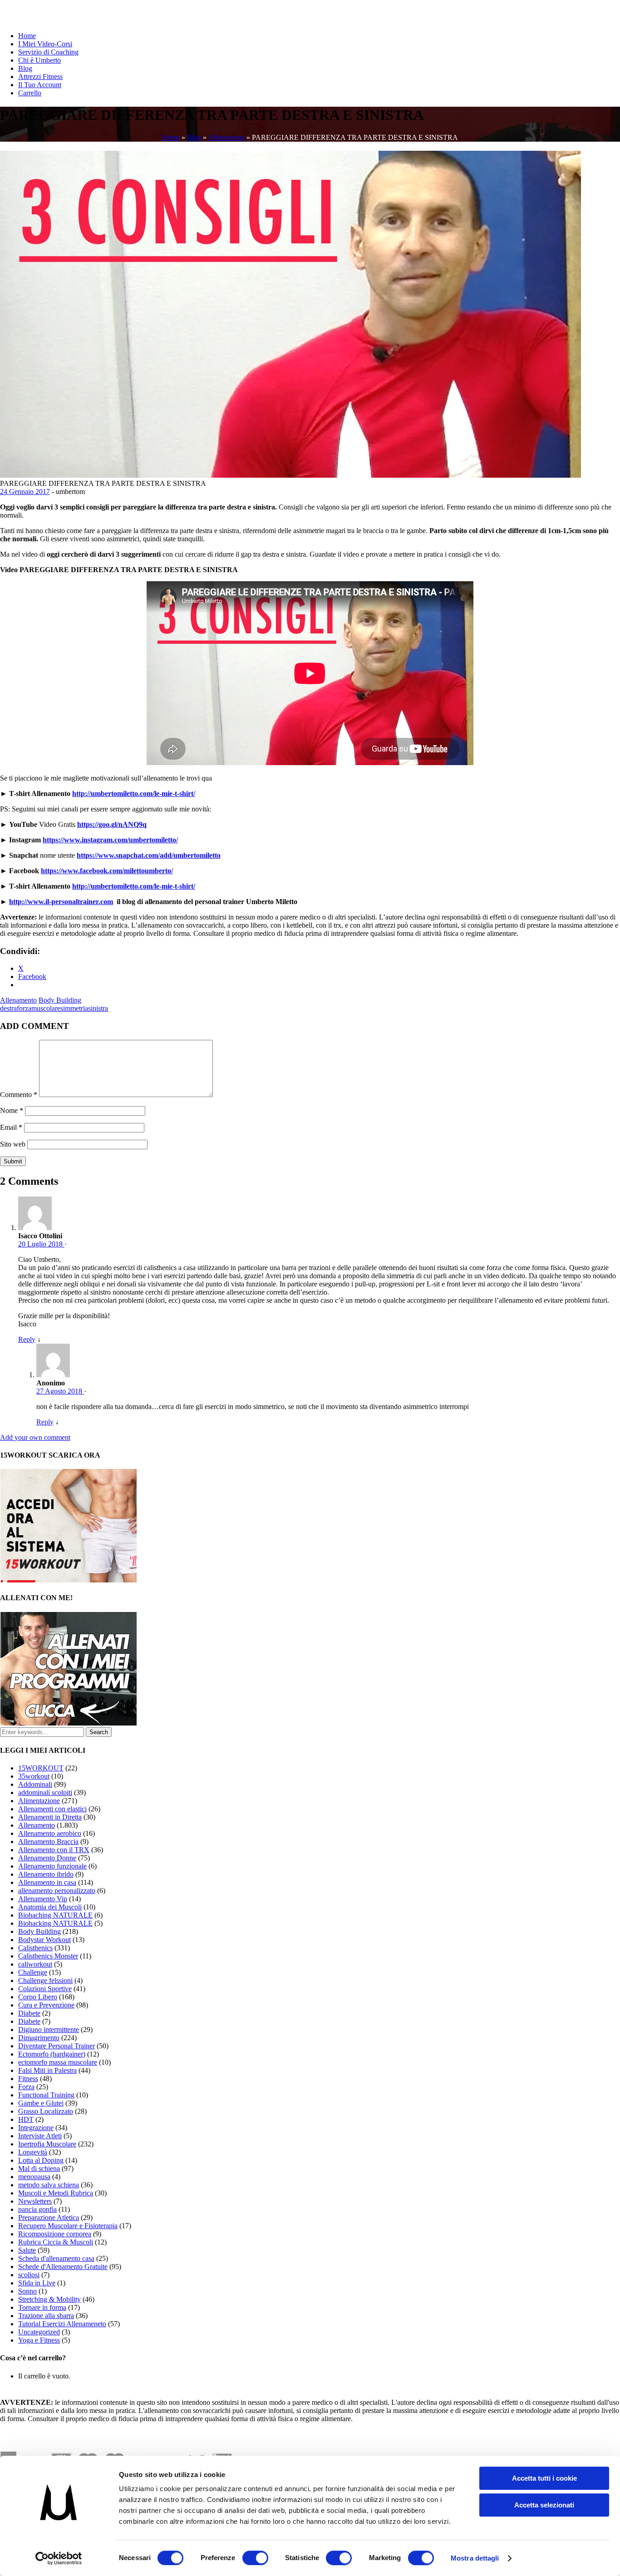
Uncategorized (39, 2332)
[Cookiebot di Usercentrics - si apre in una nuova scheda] (59, 2558)
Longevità (33, 2152)
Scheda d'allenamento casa (56, 2258)
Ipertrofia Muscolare (47, 2144)
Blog (25, 68)
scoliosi (29, 2275)
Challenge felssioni (45, 1980)
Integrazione (36, 2128)
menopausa (34, 2177)
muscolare (46, 1008)
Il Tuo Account (40, 85)
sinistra (98, 1008)
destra (8, 1008)
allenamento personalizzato (57, 1891)
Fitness (28, 2079)
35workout (34, 1776)
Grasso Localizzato (46, 2111)
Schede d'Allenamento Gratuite (63, 2267)
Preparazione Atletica (49, 2218)
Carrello (30, 93)
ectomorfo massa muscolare (58, 2062)
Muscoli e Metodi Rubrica (56, 2193)
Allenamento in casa (47, 1882)
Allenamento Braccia (48, 1842)
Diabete (29, 2013)
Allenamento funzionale (52, 1866)
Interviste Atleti (40, 2136)
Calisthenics (35, 1948)
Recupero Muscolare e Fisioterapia (68, 2226)
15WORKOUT (41, 1768)
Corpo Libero (38, 1997)
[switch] (255, 2558)
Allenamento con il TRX (54, 1850)
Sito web (13, 1144)
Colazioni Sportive (45, 1989)
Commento (19, 1095)
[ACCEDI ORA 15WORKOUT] (69, 1580)
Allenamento (226, 137)
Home (27, 36)
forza (24, 1008)
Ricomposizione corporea (55, 2234)
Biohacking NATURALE (55, 1923)
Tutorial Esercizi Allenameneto (62, 2324)
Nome (12, 1110)
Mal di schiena (39, 2168)
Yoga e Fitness (39, 2340)
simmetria (74, 1008)
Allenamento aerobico (50, 1833)
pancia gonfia (37, 2209)
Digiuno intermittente (49, 2030)
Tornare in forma (42, 2307)
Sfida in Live (37, 2283)
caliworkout (35, 1964)
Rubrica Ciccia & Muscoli (56, 2242)
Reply (27, 1339)
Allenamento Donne (47, 1858)
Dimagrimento (39, 2038)
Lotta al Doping (41, 2160)
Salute (27, 2250)
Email (11, 1127)
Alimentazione (39, 1801)
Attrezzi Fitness (40, 77)
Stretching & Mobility (49, 2299)
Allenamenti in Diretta (50, 1817)
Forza (26, 2087)
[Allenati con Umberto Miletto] (69, 1723)
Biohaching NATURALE (55, 1915)
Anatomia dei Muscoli (50, 1907)
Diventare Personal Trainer (57, 2046)
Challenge (33, 1972)
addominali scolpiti (45, 1792)
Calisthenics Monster (48, 1956)
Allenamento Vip (43, 1899)
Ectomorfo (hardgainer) (52, 2054)
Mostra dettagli (475, 2558)
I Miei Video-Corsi (45, 44)
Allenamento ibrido (46, 1874)
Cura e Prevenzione (46, 2005)
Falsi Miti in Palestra (47, 2070)
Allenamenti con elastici (52, 1809)
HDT (26, 2119)
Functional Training (46, 2095)
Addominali (35, 1784)
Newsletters (35, 2201)
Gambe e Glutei (41, 2103)
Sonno (27, 2291)
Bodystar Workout (44, 1940)
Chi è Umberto (39, 60)
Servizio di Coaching (48, 52)
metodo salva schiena (49, 2185)
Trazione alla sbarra (46, 2316)
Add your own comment (35, 1437)
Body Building (60, 1000)
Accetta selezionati (544, 2505)
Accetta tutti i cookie (544, 2478)
